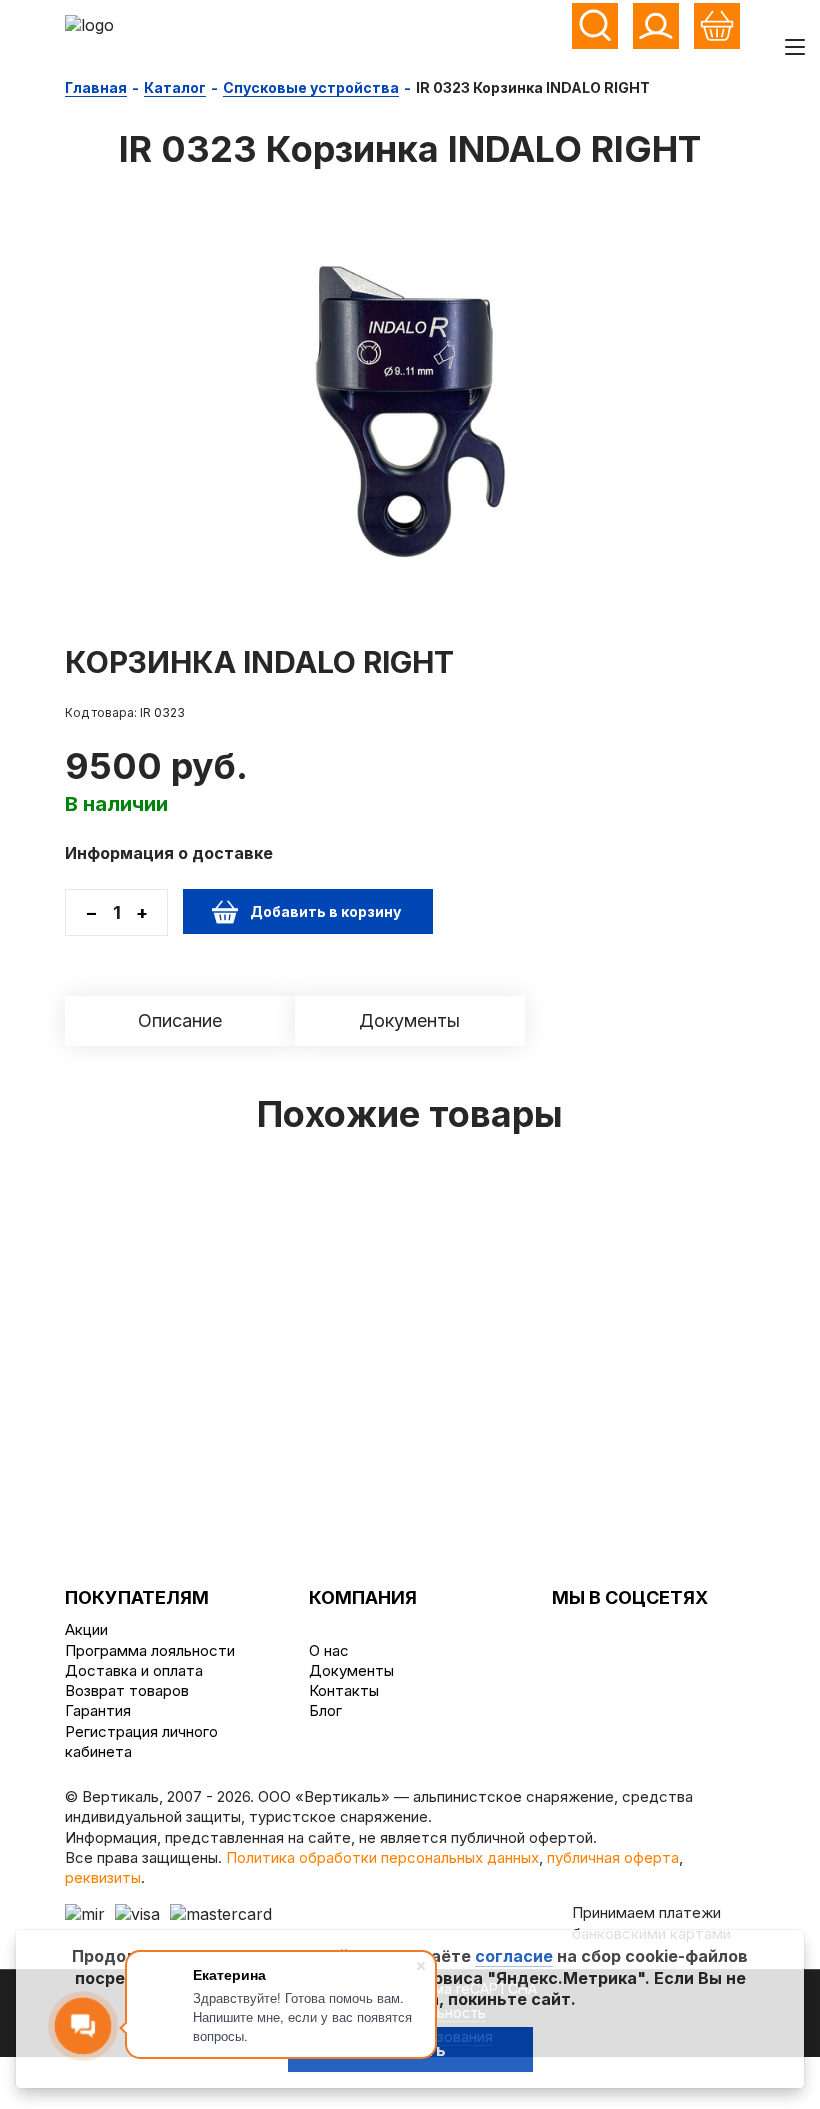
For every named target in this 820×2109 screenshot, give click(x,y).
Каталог (175, 87)
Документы (351, 1670)
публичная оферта (613, 1857)
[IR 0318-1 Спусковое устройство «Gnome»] (590, 1196)
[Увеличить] (410, 402)
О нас (329, 1650)
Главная (96, 87)
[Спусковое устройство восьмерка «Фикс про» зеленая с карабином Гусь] (229, 1196)
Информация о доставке (169, 853)
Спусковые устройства (311, 87)
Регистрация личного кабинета (141, 1741)
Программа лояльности (150, 1650)
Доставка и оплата (134, 1670)
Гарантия (98, 1710)
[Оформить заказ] (717, 26)
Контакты (344, 1690)
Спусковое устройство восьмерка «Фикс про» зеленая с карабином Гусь (230, 1264)
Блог (325, 1710)
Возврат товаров (127, 1690)
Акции (86, 1629)
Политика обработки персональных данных (382, 1857)
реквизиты (103, 1877)
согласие (514, 1956)
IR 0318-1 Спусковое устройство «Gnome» (590, 1254)
